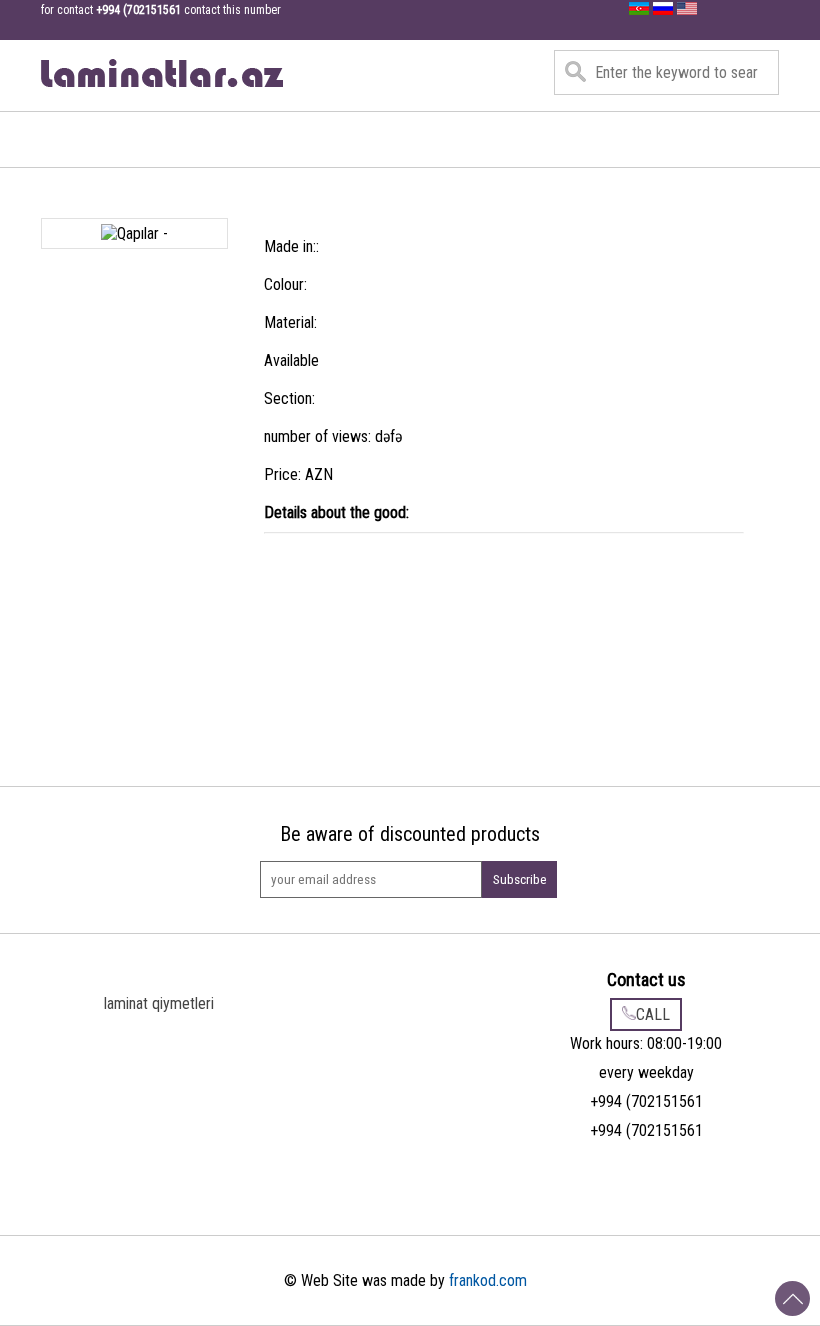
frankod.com (488, 1280)
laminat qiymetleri (159, 1003)
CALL (653, 1014)
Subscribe (520, 879)
